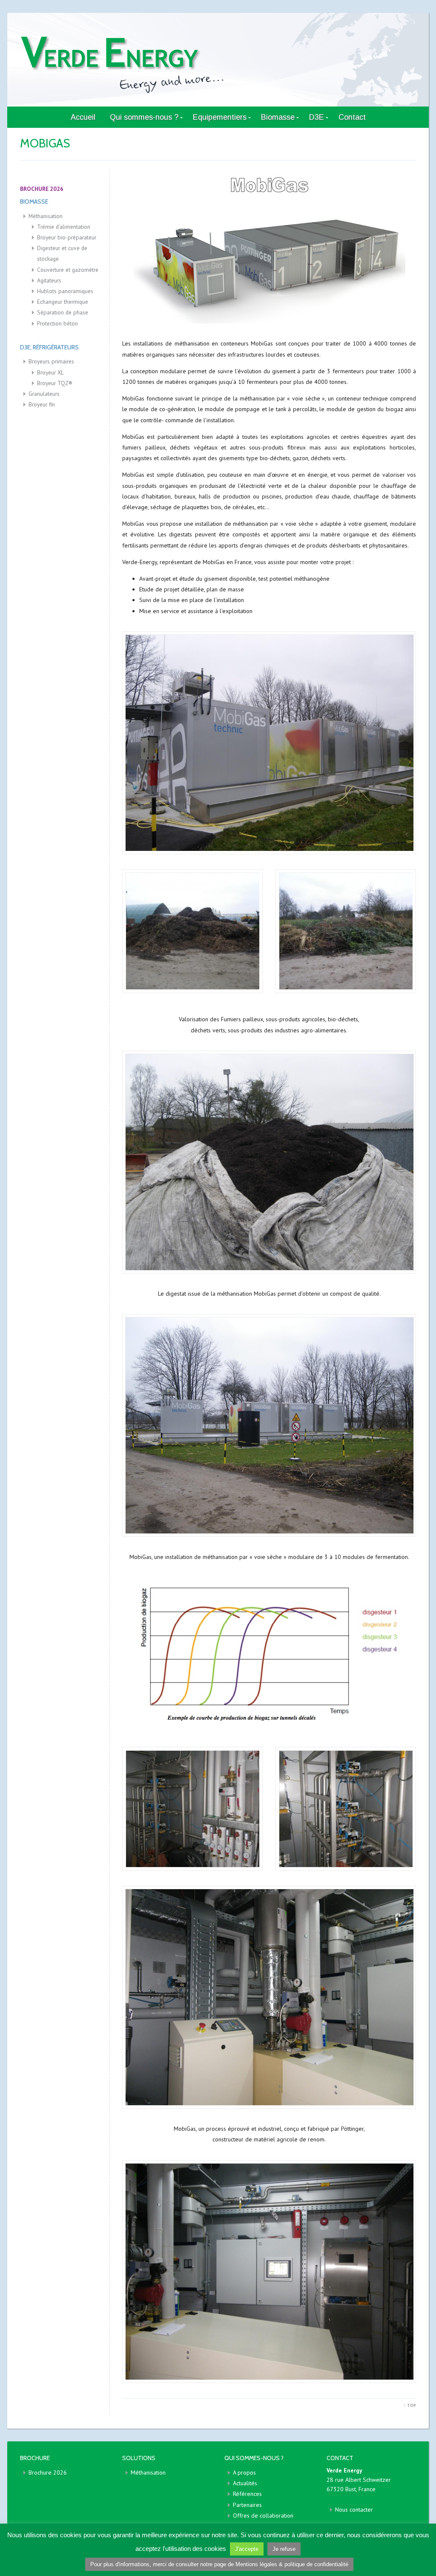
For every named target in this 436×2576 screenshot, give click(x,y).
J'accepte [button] (247, 2549)
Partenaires (247, 2505)
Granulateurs (44, 394)
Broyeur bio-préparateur (67, 237)
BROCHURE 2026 (42, 189)
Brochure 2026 (48, 2472)
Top (410, 2405)
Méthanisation (46, 216)
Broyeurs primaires (51, 361)
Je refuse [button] (284, 2549)
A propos (244, 2472)
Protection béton (57, 323)
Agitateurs (49, 280)
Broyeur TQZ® (55, 383)
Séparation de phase (63, 312)
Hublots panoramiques (65, 291)
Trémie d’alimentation (64, 227)
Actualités (245, 2483)
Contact (352, 117)
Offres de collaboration (263, 2515)
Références (247, 2494)
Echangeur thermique (63, 302)
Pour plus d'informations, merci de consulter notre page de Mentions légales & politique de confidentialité (219, 2564)
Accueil (83, 117)
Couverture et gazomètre (68, 270)
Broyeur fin (42, 404)
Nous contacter (354, 2510)
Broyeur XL (50, 372)
